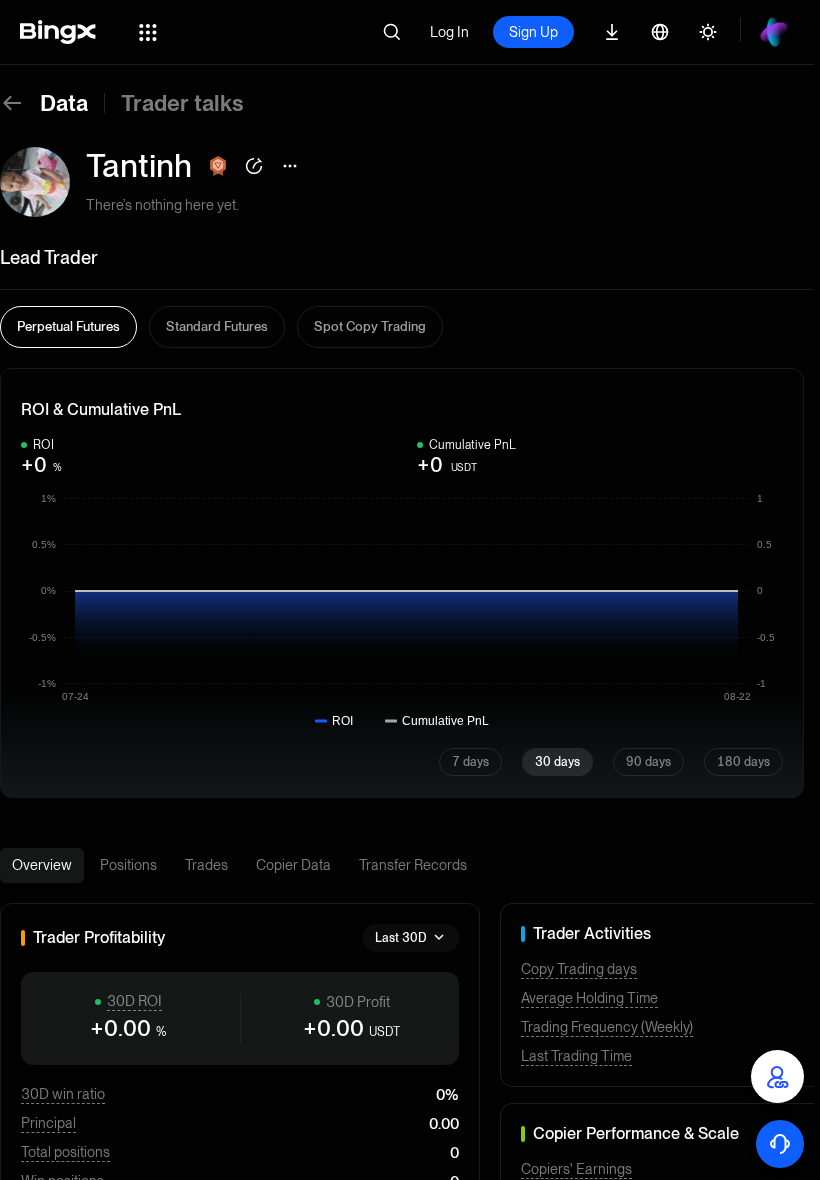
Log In (449, 32)
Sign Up (533, 32)
